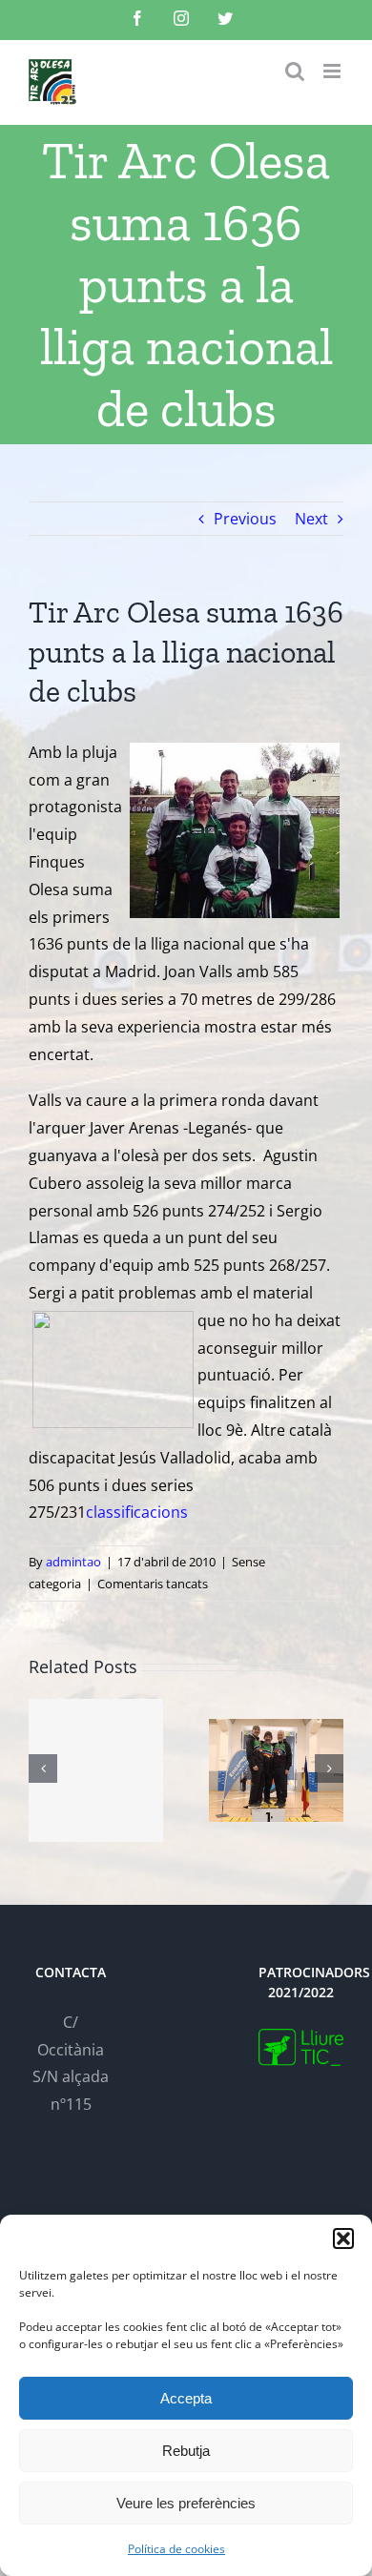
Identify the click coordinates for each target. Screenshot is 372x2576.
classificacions (137, 1512)
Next (311, 519)
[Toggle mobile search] (295, 71)
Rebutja (186, 2451)
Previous (245, 519)
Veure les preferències (186, 2503)
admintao (73, 1562)
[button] (343, 2239)
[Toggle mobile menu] (333, 71)
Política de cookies (176, 2549)
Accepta (186, 2398)
